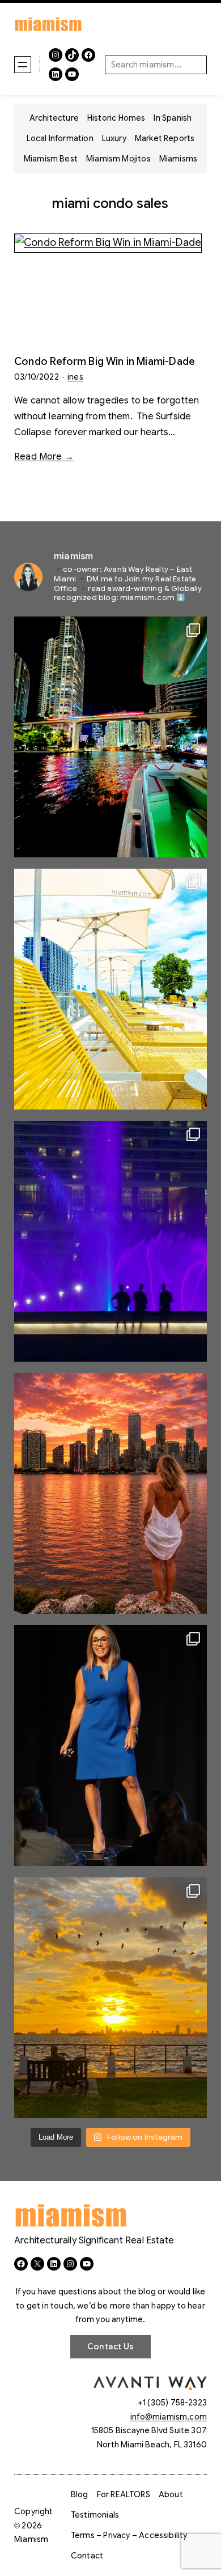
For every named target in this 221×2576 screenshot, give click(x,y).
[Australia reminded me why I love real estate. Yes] (110, 1746)
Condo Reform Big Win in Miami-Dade (105, 362)
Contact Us (110, 2347)
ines (75, 377)
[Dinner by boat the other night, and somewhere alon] (110, 737)
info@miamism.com (169, 2417)
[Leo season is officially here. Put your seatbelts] (110, 1493)
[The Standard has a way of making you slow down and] (110, 989)
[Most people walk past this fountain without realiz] (110, 1241)
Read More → (44, 457)
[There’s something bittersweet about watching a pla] (110, 1998)
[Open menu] (23, 65)
